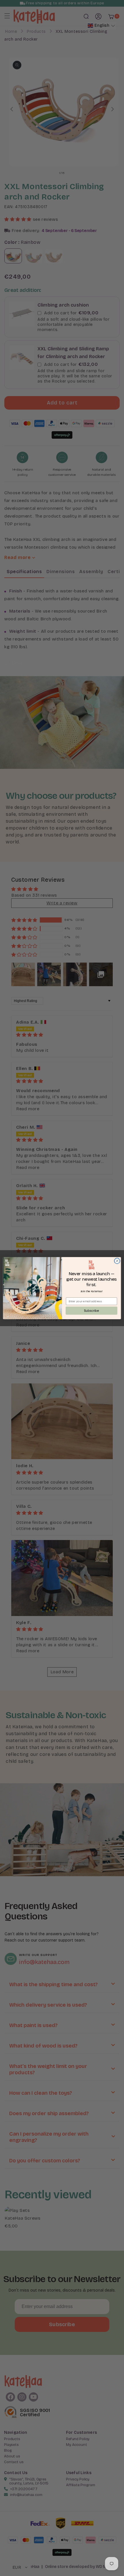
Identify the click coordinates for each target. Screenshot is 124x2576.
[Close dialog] (117, 1261)
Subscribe (91, 1310)
